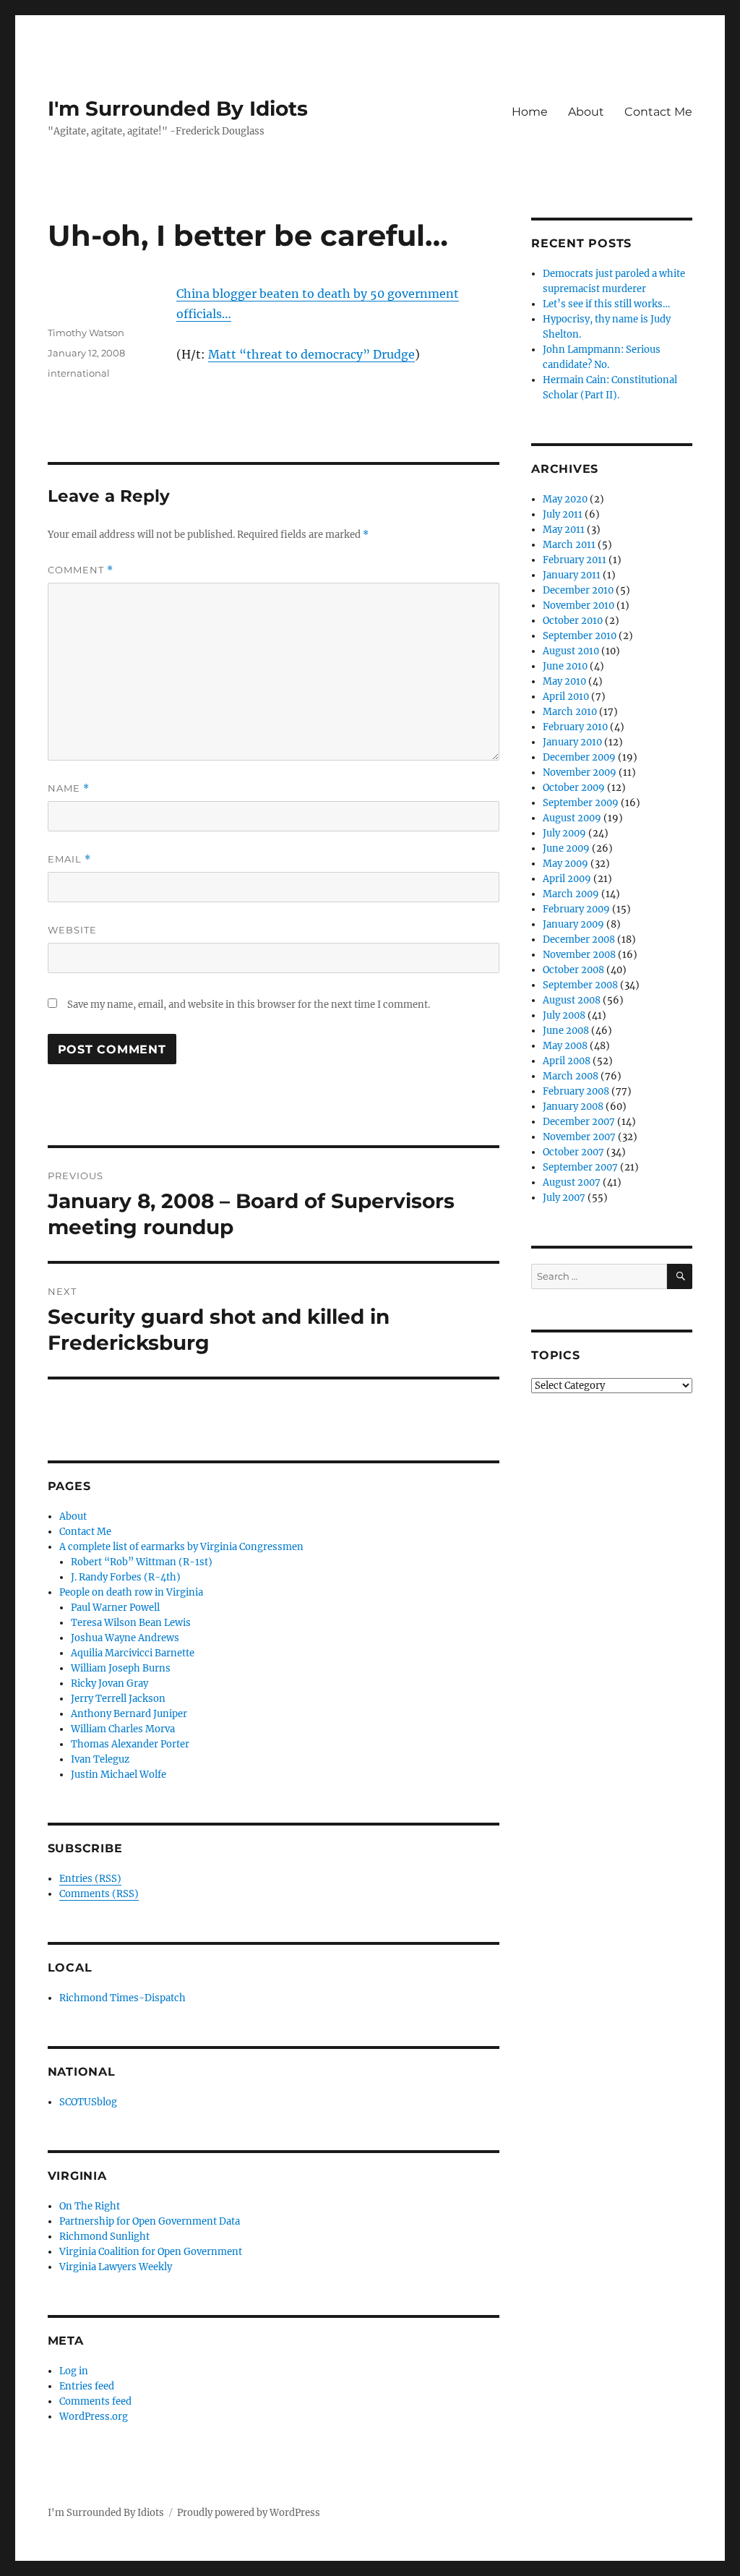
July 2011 (563, 514)
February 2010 (575, 727)
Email (69, 859)
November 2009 (580, 773)
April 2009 (567, 879)
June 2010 (565, 666)
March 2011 (569, 545)
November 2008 (579, 955)
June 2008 (566, 1031)
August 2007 (572, 1182)
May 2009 (565, 864)
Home (530, 112)
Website (72, 930)
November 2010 (578, 606)
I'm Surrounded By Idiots (178, 108)
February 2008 (576, 1091)
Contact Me (658, 112)
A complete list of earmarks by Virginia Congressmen (181, 1547)
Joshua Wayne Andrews (125, 1638)
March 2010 (570, 712)
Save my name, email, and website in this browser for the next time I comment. (249, 1005)
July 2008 (564, 1015)
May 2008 (565, 1046)
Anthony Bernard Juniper (129, 1714)
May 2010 (564, 681)
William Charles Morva (123, 1729)
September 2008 (580, 985)
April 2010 (566, 697)
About (586, 112)
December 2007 (579, 1122)
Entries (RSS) (90, 1879)
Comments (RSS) (99, 1894)
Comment (81, 570)
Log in (74, 2371)
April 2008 (567, 1061)
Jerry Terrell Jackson (118, 1699)
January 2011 (572, 575)
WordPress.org (94, 2417)
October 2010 (573, 621)
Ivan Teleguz (100, 1759)
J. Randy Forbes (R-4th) (126, 1577)
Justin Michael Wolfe (119, 1775)
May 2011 (564, 530)
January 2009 (573, 924)
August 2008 (572, 1000)
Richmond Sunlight (104, 2237)
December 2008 (579, 940)
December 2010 (578, 590)
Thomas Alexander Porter (130, 1744)
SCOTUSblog (88, 2102)
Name (69, 788)
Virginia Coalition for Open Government (151, 2252)
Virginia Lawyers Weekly (116, 2267)
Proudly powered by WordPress (249, 2513)
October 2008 (573, 970)
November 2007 (579, 1137)
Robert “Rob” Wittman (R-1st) (142, 1562)
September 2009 (581, 803)
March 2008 (571, 1076)
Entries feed (87, 2386)
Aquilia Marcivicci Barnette (133, 1653)
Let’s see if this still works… (606, 304)
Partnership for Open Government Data (150, 2221)
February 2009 (576, 909)
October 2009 (574, 788)
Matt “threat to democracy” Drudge (311, 354)
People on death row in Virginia (131, 1592)
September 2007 (580, 1167)
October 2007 (573, 1152)
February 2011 (575, 560)
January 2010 (572, 742)
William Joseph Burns (121, 1668)
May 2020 (565, 499)
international (79, 373)
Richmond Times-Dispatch (122, 1998)
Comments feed (95, 2401)
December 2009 (579, 757)
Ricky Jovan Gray (109, 1683)
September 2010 (580, 636)
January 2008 (573, 1107)
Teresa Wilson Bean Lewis (131, 1623)
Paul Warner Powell (115, 1608)
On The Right (90, 2206)
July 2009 (564, 833)
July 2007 (564, 1198)
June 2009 (566, 848)
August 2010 (571, 651)
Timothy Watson (86, 333)
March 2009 (571, 894)
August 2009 (572, 818)
